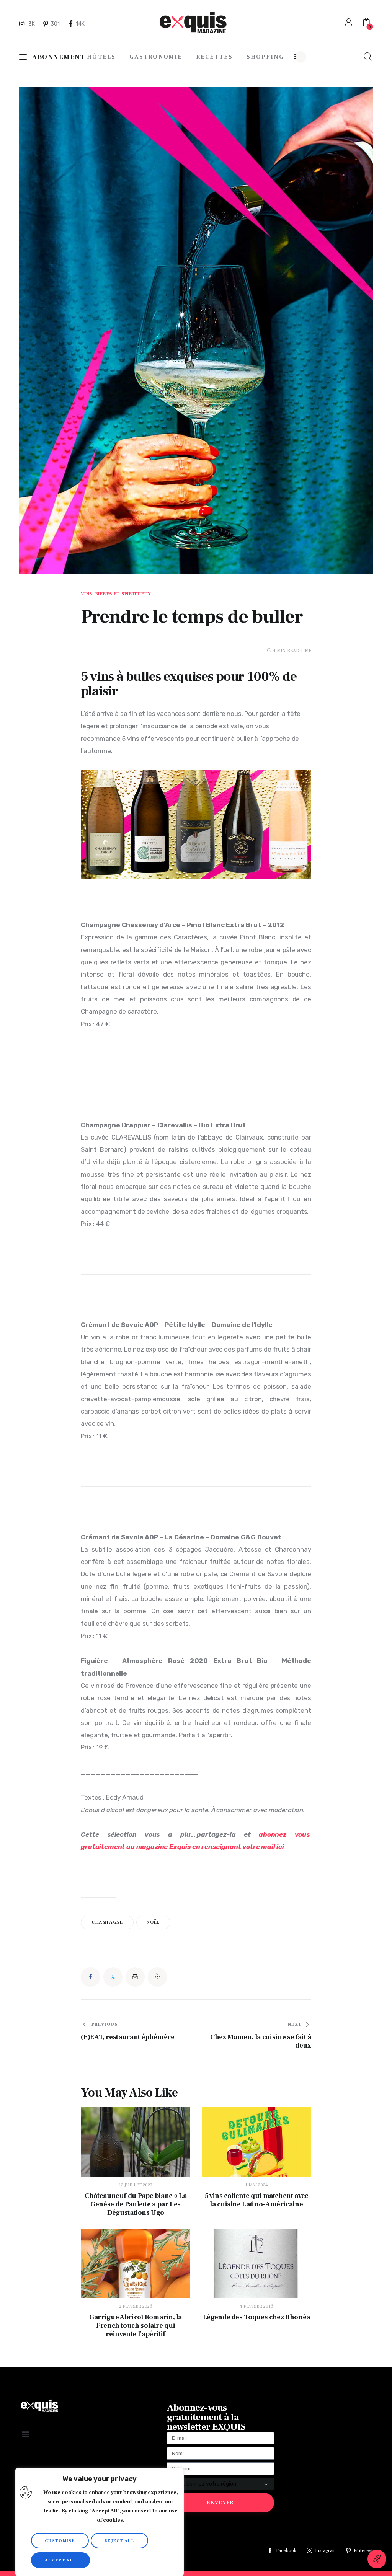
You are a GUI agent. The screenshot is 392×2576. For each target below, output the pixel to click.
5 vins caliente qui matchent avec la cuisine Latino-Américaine (256, 2200)
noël (153, 1922)
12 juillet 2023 (136, 2185)
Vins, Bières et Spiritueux (116, 594)
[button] (157, 1977)
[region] (100, 2522)
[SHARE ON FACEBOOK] (90, 1977)
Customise (60, 2541)
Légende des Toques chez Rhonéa (256, 2317)
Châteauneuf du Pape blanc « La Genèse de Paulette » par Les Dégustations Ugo (136, 2204)
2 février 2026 (136, 2306)
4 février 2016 (256, 2306)
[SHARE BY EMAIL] (135, 1977)
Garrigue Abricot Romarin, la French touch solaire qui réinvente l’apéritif (136, 2326)
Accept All (60, 2560)
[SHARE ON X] (113, 1977)
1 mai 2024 (256, 2185)
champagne (107, 1922)
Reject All (119, 2541)
